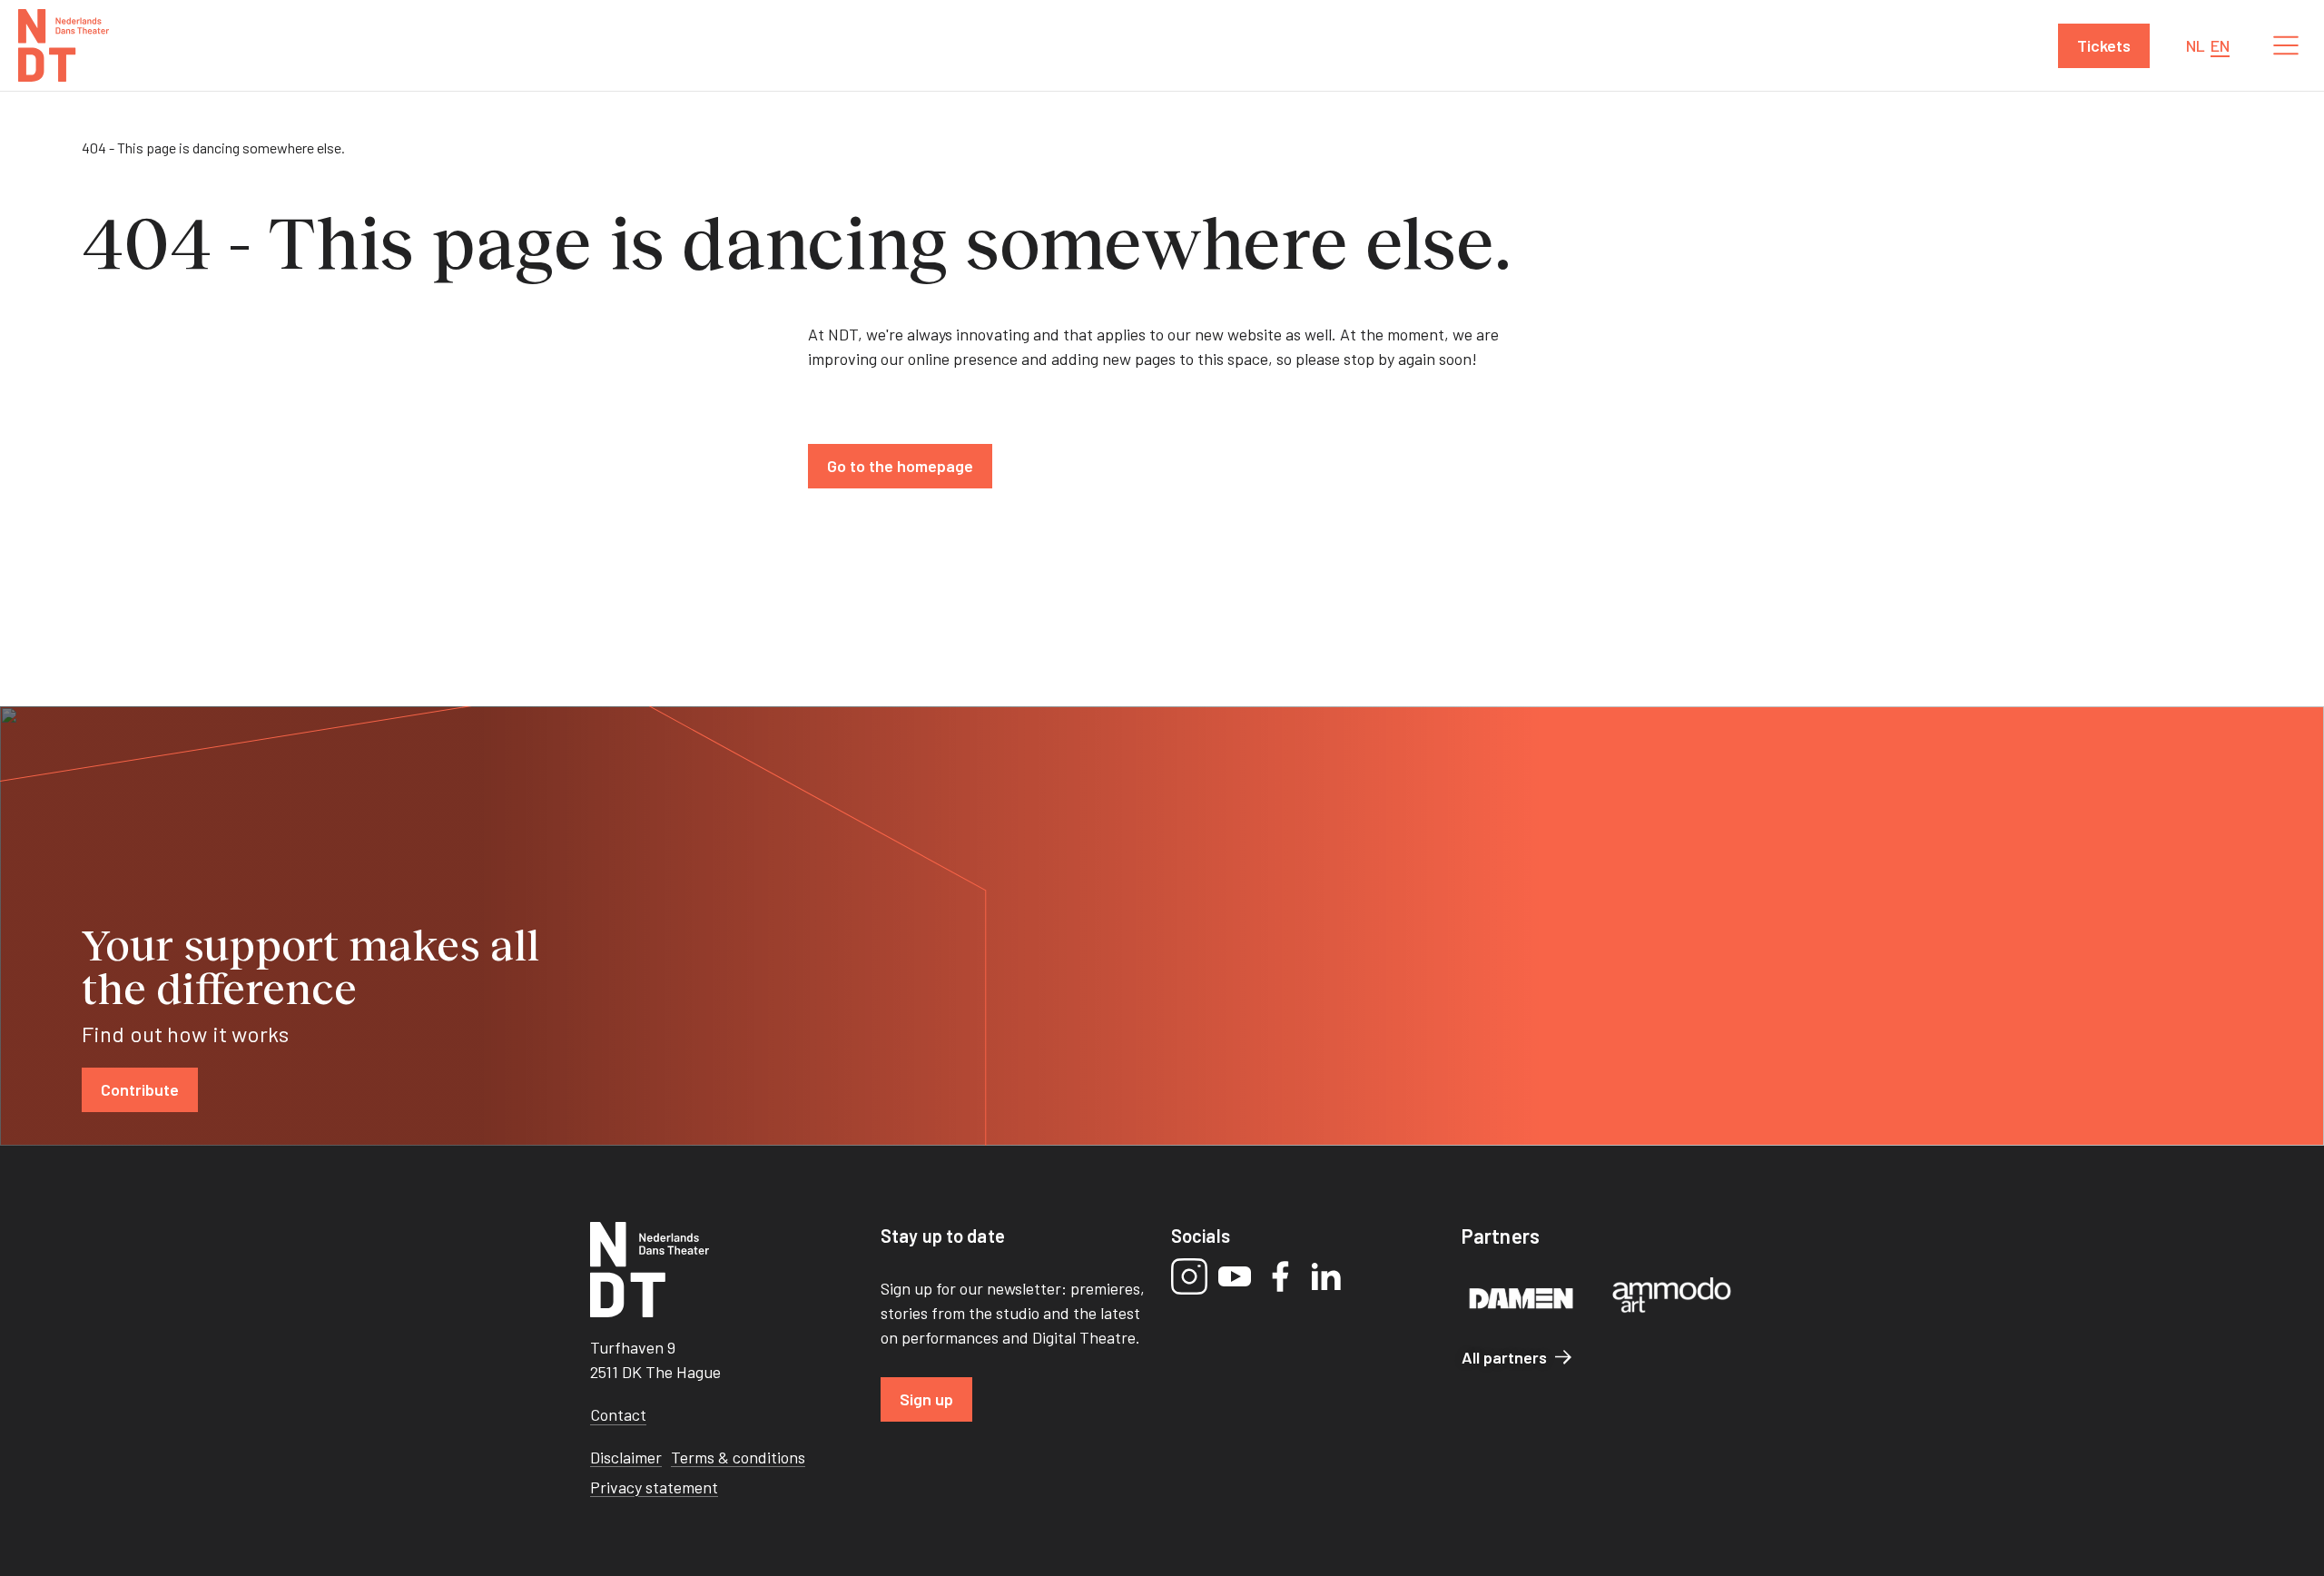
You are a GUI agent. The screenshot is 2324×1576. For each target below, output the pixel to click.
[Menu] (2286, 45)
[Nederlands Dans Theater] (64, 45)
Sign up (926, 1399)
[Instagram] (1189, 1276)
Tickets (2104, 45)
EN (2220, 45)
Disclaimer (626, 1457)
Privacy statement (654, 1487)
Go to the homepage (900, 466)
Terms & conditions (738, 1457)
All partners (1504, 1357)
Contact (618, 1414)
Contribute (140, 1089)
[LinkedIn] (1325, 1276)
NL (2196, 45)
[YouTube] (1235, 1276)
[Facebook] (1280, 1276)
